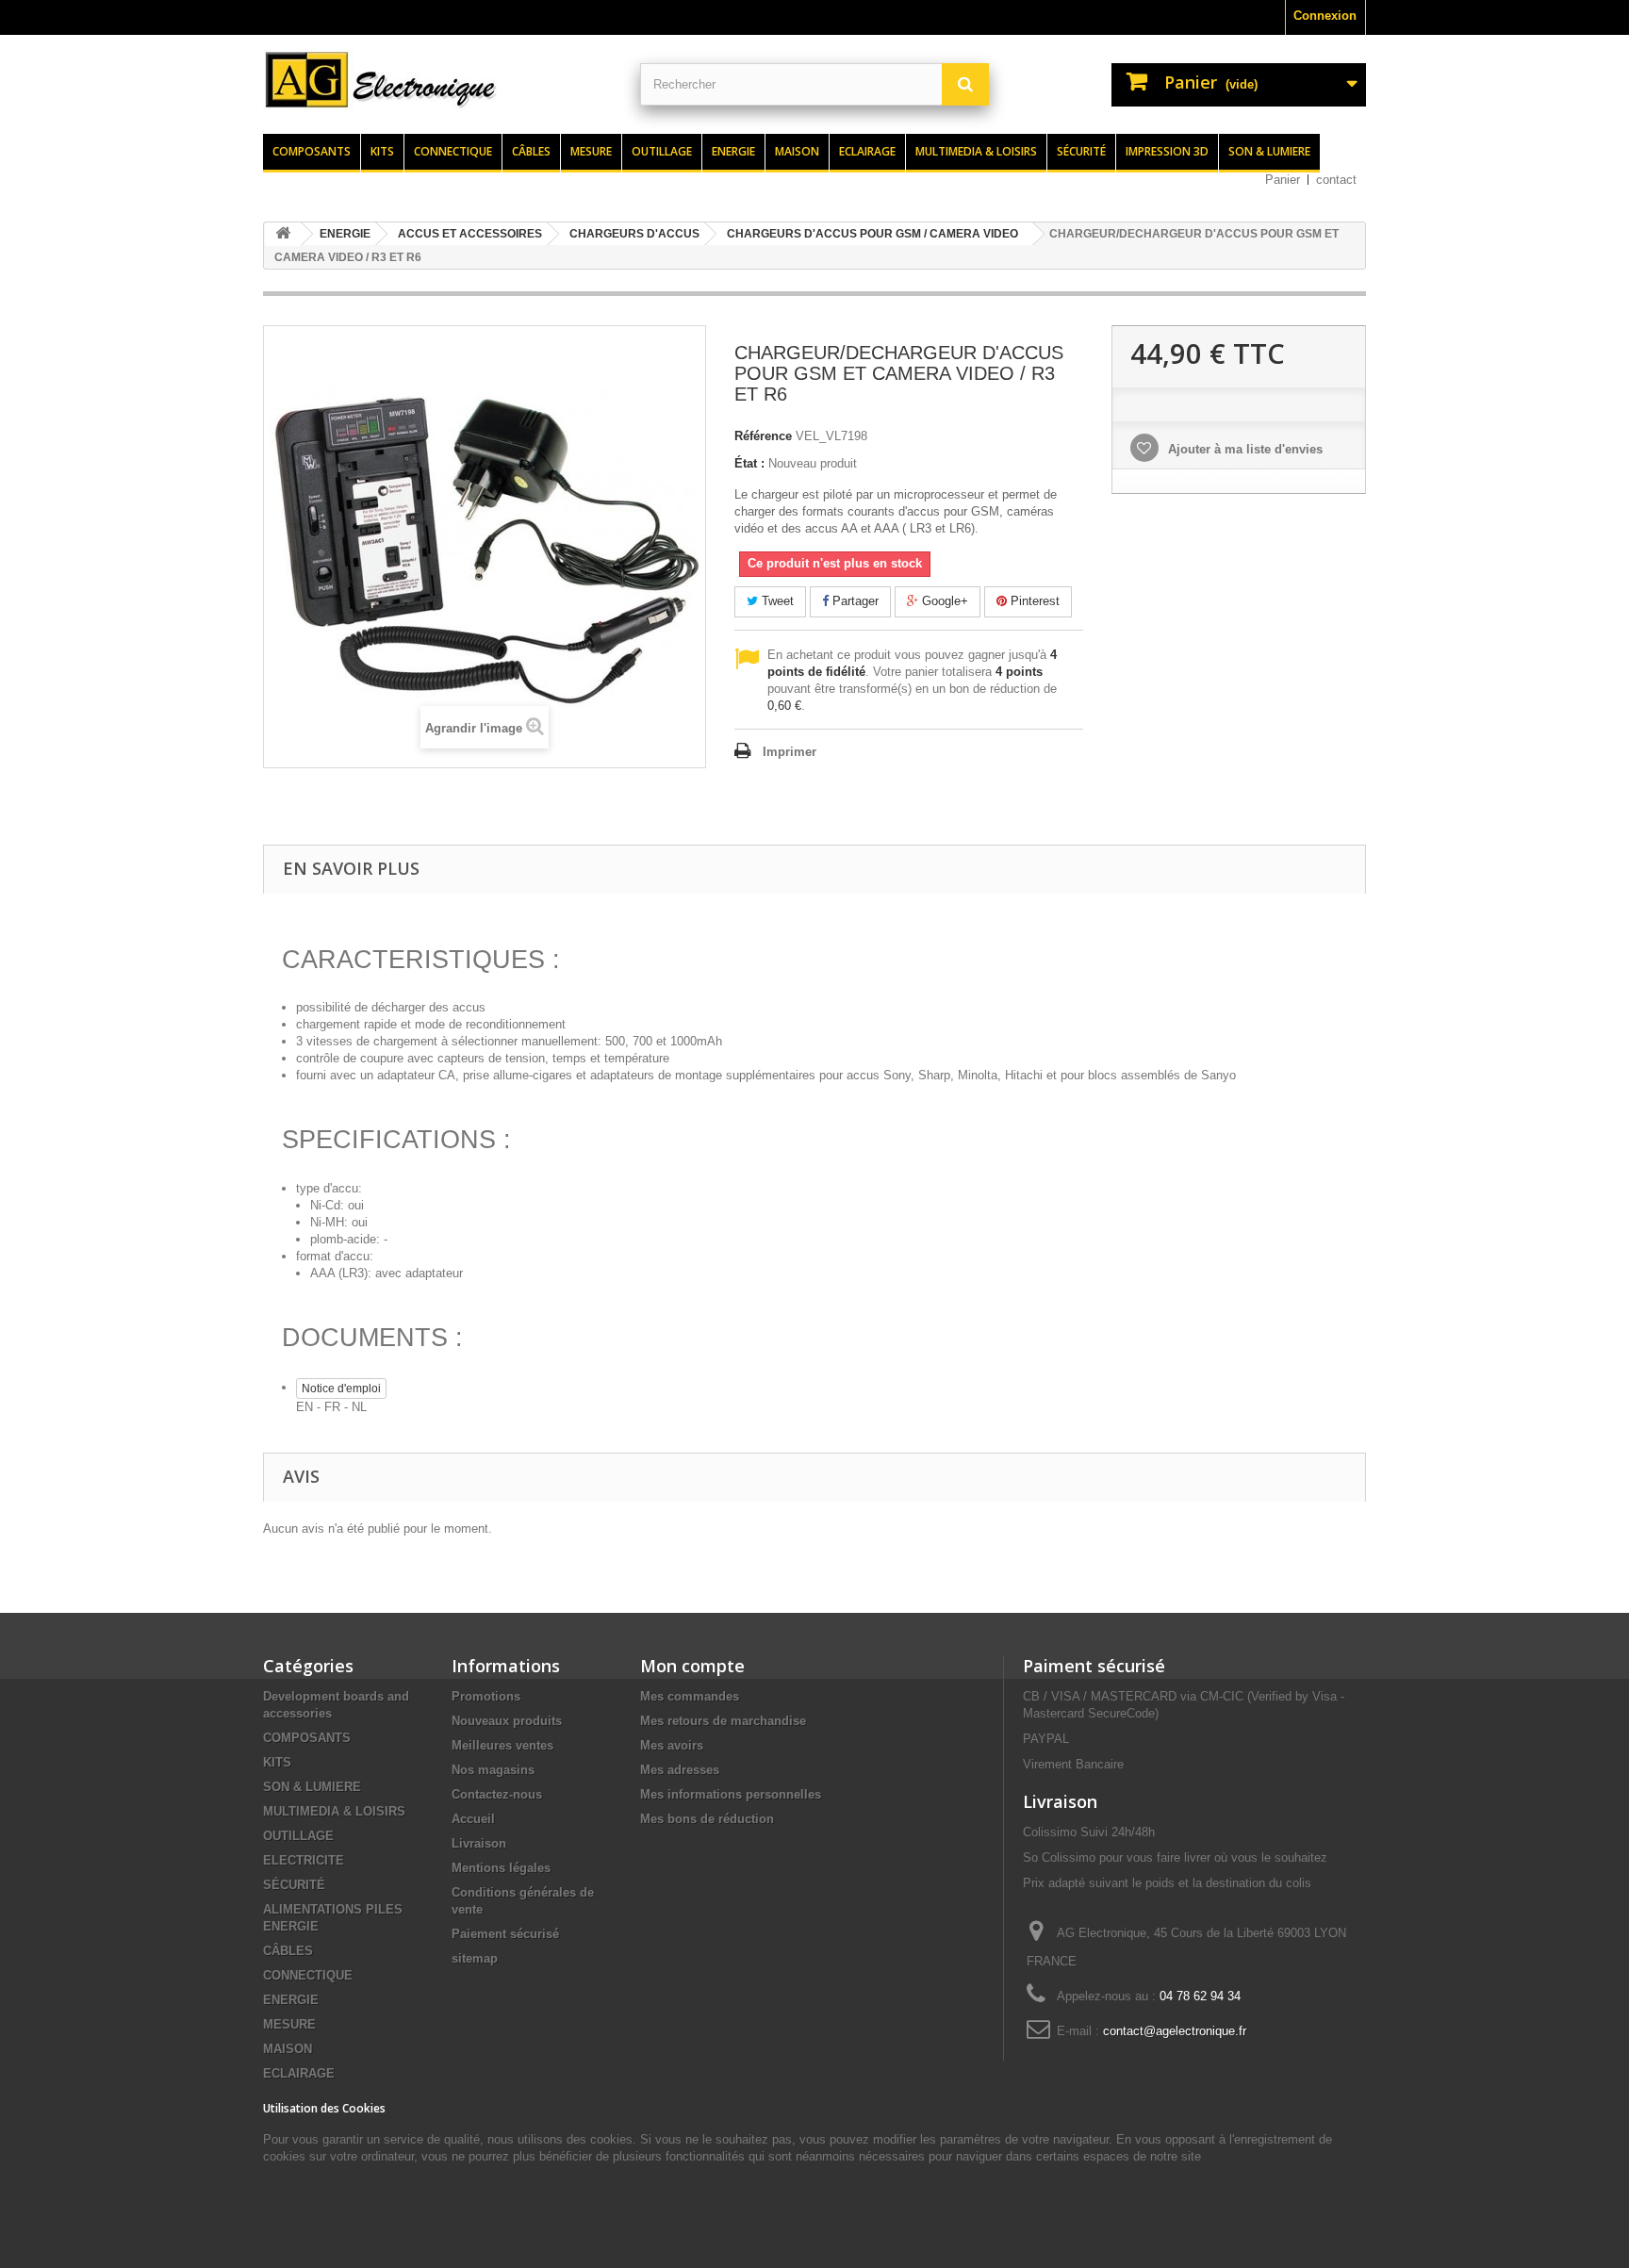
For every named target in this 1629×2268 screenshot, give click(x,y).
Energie (733, 151)
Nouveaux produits (507, 1721)
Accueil (473, 1819)
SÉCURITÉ (294, 1885)
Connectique (453, 151)
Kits (382, 151)
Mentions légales (501, 1868)
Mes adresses (680, 1770)
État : (749, 463)
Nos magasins (493, 1770)
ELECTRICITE (304, 1860)
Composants (312, 151)
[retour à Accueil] (283, 234)
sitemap (475, 1958)
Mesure (591, 151)
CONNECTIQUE (308, 1975)
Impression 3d (1167, 151)
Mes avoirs (672, 1745)
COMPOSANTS (307, 1738)
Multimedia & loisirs (976, 151)
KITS (277, 1762)
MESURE (289, 2024)
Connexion (1325, 16)
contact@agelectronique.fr (1175, 2031)
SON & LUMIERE (312, 1787)
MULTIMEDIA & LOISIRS (334, 1811)
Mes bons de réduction (707, 1819)
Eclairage (867, 151)
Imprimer (790, 752)
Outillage (662, 151)
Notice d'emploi (341, 1389)
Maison (797, 151)
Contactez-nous (497, 1794)
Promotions (486, 1696)
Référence (763, 436)
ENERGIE (291, 2000)
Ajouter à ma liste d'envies (1243, 449)
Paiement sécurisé (505, 1934)
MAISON (288, 2049)
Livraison (479, 1843)
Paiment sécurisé (1094, 1666)
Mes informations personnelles (731, 1794)
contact (1336, 180)
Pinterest (1033, 601)
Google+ (943, 601)
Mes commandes (690, 1696)
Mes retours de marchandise (723, 1721)
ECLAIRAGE (299, 2073)
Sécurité (1081, 151)
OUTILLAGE (298, 1836)
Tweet (776, 601)
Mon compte (692, 1666)
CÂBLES (288, 1951)
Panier (1283, 180)
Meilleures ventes (502, 1745)
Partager (854, 601)
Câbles (531, 151)
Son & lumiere (1269, 151)
